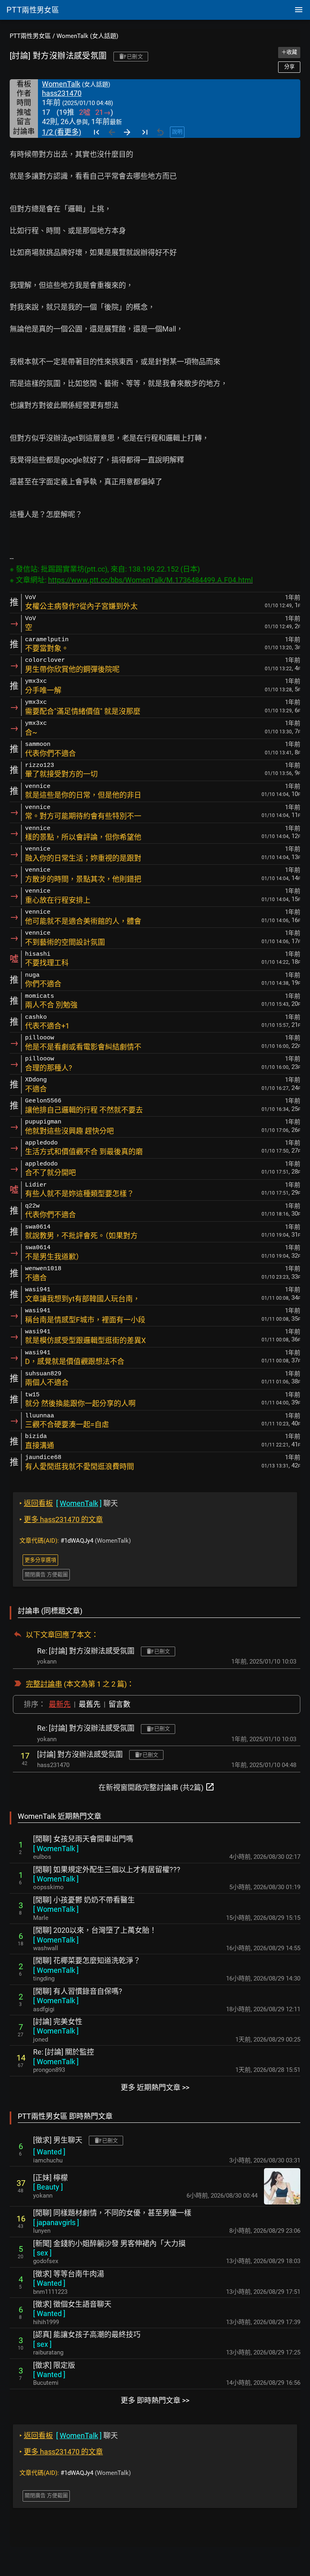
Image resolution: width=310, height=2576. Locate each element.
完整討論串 (44, 1684)
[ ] (56, 1849)
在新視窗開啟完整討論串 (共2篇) (157, 1787)
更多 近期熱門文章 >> (155, 2087)
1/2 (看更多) (62, 132)
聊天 (69, 1503)
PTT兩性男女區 (30, 36)
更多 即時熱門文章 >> (155, 2400)
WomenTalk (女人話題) (87, 36)
